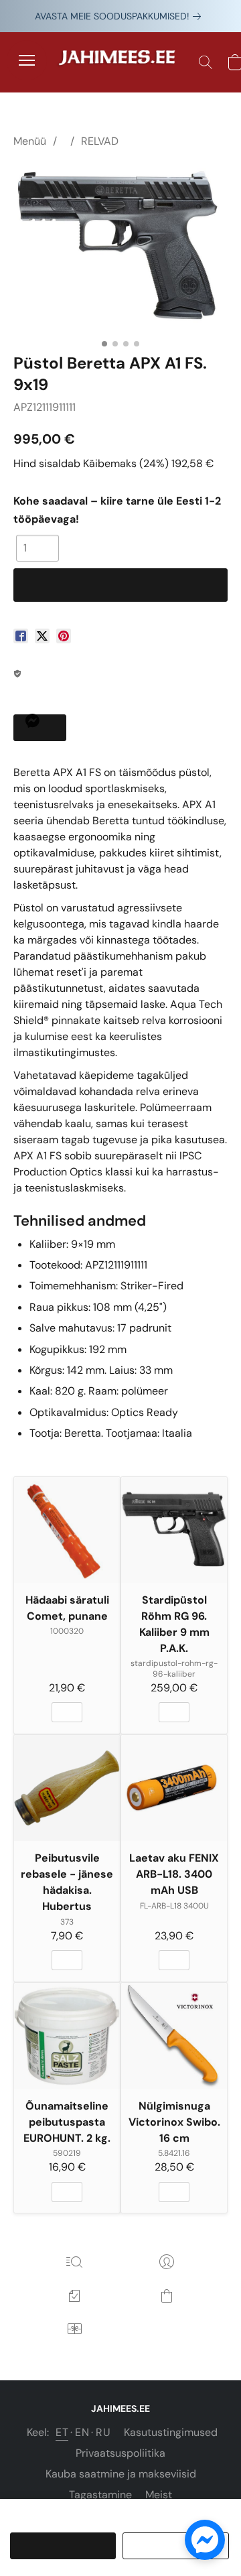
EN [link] (82, 2432)
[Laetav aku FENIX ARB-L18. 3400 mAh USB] (174, 1788)
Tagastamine (100, 2495)
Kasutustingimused (171, 2432)
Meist (159, 2495)
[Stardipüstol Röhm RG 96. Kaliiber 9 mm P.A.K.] (174, 1530)
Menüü (30, 141)
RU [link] (103, 2432)
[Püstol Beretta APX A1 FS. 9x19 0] (120, 248)
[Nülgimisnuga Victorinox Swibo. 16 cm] (174, 2036)
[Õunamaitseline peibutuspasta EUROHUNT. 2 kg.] (67, 2036)
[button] (120, 62)
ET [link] (62, 2432)
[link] (120, 16)
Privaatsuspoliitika (120, 2453)
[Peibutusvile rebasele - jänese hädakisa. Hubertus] (67, 1788)
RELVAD (100, 141)
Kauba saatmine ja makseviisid (121, 2474)
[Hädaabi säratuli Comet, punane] (67, 1530)
